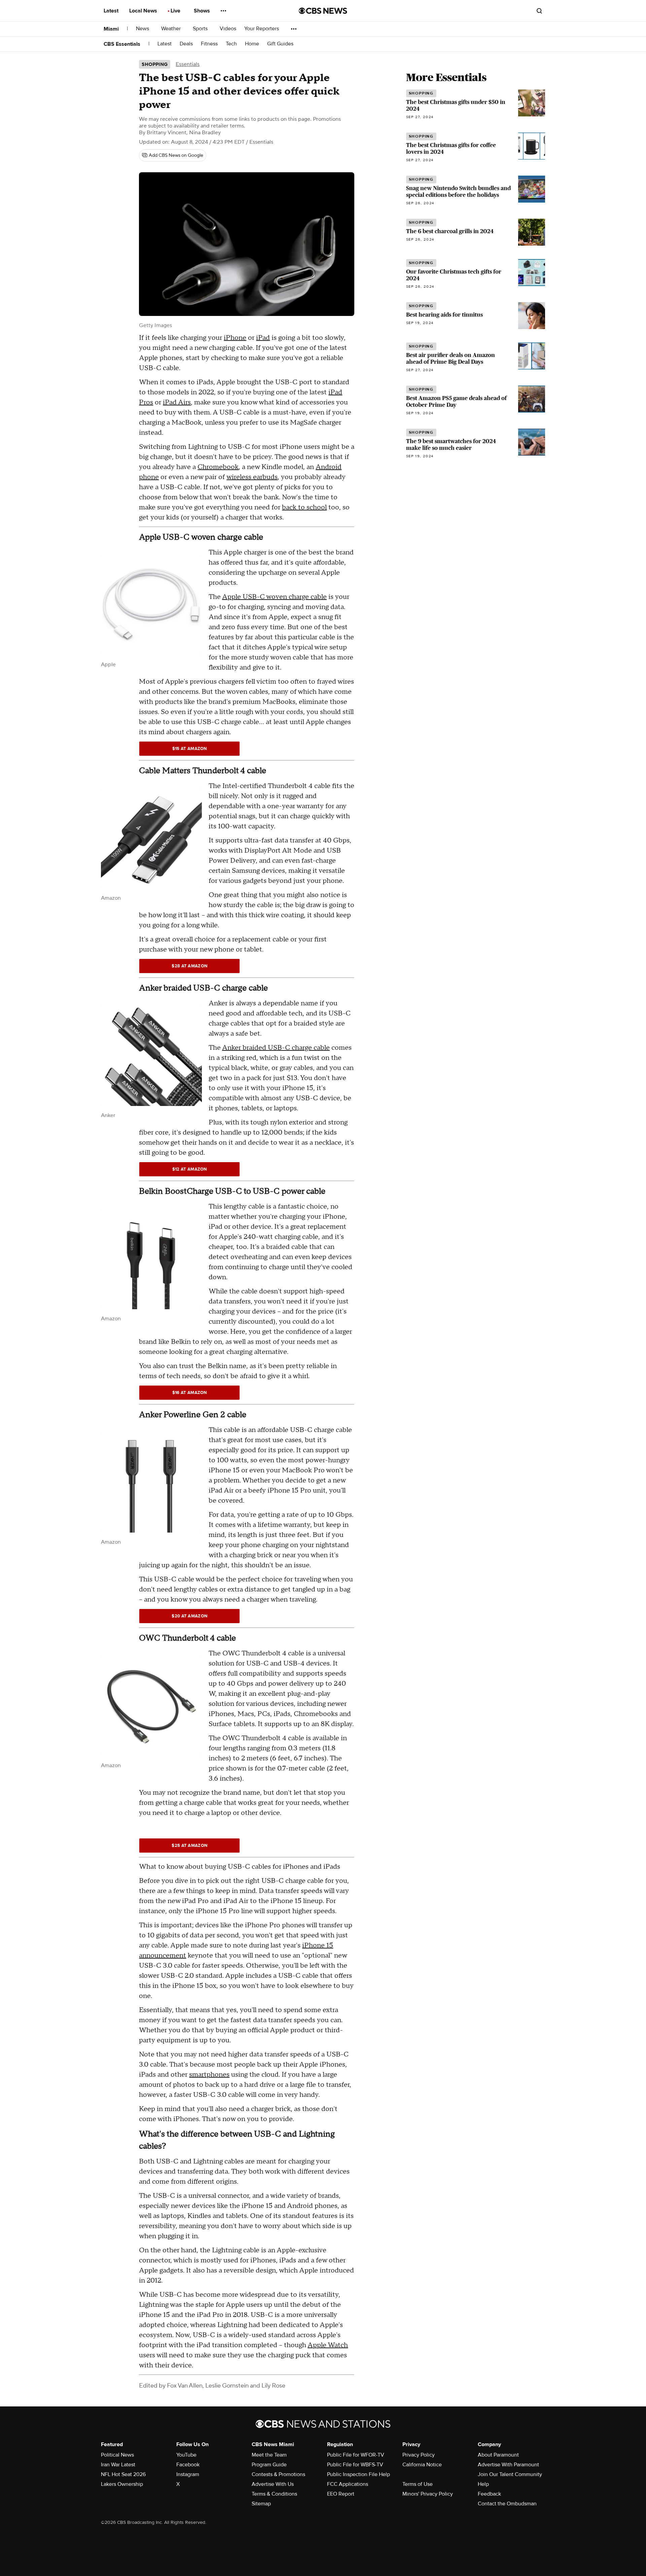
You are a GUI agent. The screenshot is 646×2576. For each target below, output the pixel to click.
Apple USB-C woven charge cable (274, 597)
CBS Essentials (122, 44)
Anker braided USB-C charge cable (276, 1048)
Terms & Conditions (274, 2494)
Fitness (209, 44)
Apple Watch (328, 2345)
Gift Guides (280, 44)
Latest (112, 11)
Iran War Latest (118, 2465)
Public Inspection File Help (358, 2474)
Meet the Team (269, 2455)
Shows (203, 11)
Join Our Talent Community (510, 2474)
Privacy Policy (419, 2455)
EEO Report (341, 2494)
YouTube (186, 2455)
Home (252, 44)
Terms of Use (418, 2484)
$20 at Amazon (189, 1616)
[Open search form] (539, 11)
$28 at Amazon (189, 966)
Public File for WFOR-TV (356, 2455)
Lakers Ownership (122, 2484)
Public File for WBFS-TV (355, 2465)
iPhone (235, 338)
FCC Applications (348, 2484)
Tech (231, 44)
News (143, 29)
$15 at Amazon (190, 749)
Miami (111, 29)
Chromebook (218, 467)
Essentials (188, 64)
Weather (172, 29)
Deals (186, 44)
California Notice (422, 2465)
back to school (304, 507)
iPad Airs (177, 402)
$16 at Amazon (190, 1393)
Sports (201, 29)
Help (483, 2484)
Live (176, 11)
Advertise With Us (273, 2484)
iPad (263, 338)
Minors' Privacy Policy (428, 2494)
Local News (144, 11)
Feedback (489, 2494)
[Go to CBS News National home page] (323, 11)
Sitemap (261, 2504)
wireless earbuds (252, 477)
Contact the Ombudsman (507, 2504)
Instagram (188, 2474)
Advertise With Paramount (508, 2465)
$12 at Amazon (190, 1169)
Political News (117, 2455)
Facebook (188, 2465)
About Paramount (498, 2455)
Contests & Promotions (278, 2474)
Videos (228, 29)
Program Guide (269, 2465)
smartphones (209, 2075)
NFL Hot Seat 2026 (123, 2474)
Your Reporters (262, 29)
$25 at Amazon (189, 1846)
